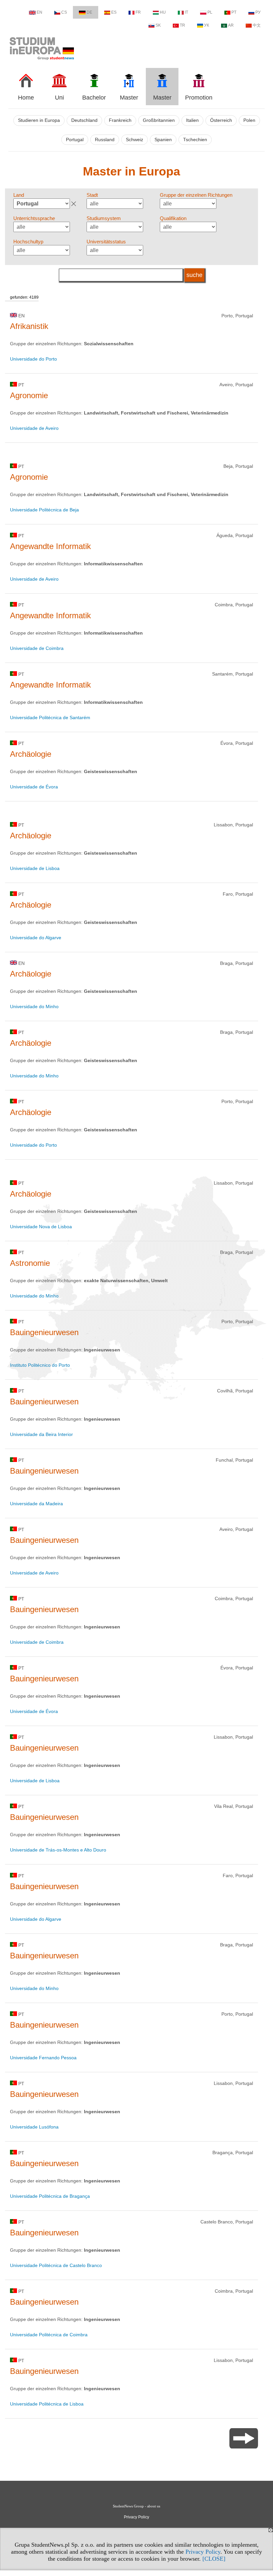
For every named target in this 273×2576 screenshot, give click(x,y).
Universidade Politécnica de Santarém (50, 717)
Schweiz (135, 140)
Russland (105, 140)
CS (64, 12)
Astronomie (30, 1263)
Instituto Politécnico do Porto (40, 1365)
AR (231, 25)
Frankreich (120, 120)
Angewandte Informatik (50, 546)
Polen (249, 120)
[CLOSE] (214, 2559)
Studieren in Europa (39, 120)
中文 (257, 25)
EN (39, 12)
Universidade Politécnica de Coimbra (49, 2335)
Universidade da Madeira (36, 1504)
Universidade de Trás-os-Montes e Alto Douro (58, 1850)
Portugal (75, 140)
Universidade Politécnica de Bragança (50, 2196)
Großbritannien (159, 120)
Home (26, 98)
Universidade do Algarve (36, 938)
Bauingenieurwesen (44, 1332)
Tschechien (195, 140)
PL (210, 12)
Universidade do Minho (34, 1006)
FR (138, 12)
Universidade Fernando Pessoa (43, 2058)
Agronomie (29, 395)
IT (186, 12)
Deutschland (84, 120)
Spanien (163, 140)
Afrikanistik (29, 326)
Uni (59, 98)
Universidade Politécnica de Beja (44, 510)
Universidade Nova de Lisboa (41, 1227)
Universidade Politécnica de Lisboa (47, 2404)
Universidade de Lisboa (35, 868)
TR (182, 25)
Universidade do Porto (33, 359)
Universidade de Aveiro (34, 428)
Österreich (221, 120)
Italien (192, 120)
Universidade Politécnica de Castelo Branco (56, 2265)
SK (158, 25)
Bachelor (94, 98)
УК (207, 25)
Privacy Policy (203, 2552)
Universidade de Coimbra (37, 648)
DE (89, 12)
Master (129, 98)
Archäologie (31, 754)
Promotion (199, 98)
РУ (258, 12)
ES (114, 12)
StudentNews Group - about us (136, 2506)
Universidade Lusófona (34, 2127)
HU (163, 12)
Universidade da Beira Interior (41, 1434)
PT (234, 12)
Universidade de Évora (34, 787)
